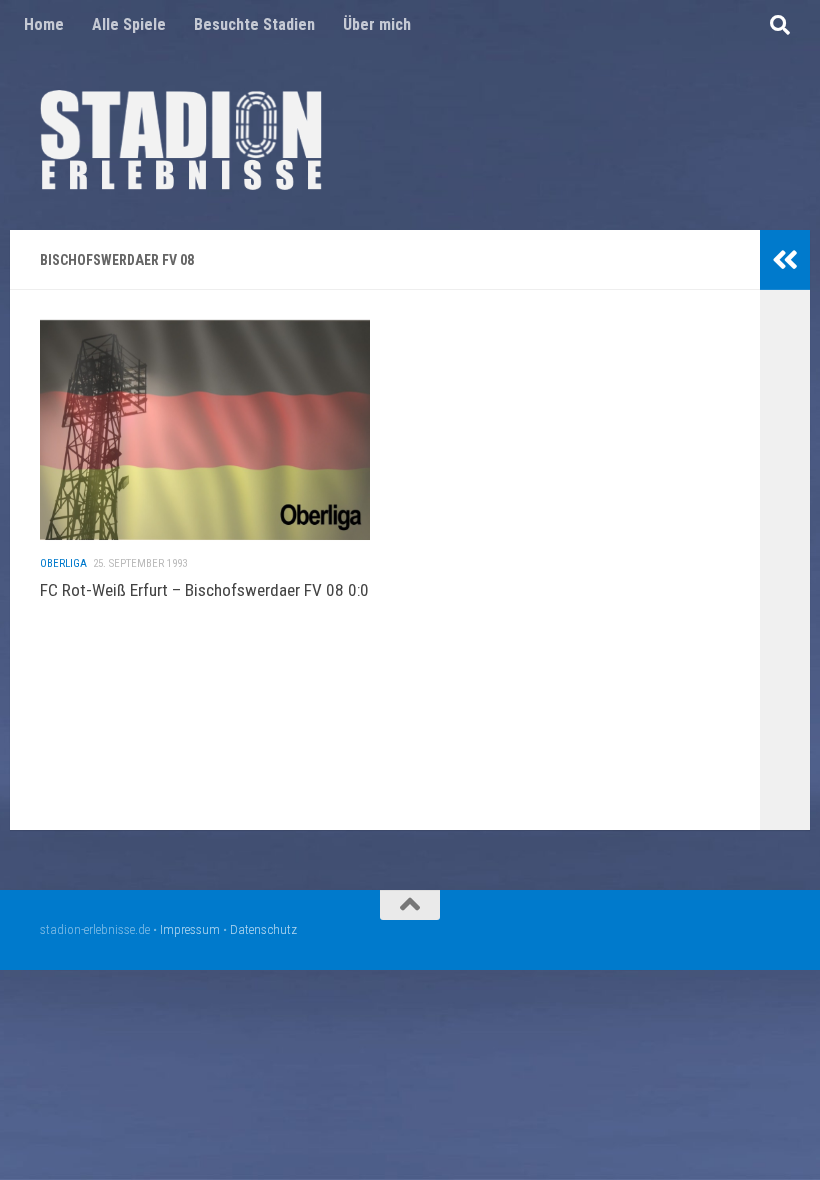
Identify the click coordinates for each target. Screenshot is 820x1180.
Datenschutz (263, 929)
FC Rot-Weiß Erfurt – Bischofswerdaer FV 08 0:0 (204, 590)
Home (44, 24)
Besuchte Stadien (254, 24)
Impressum (190, 929)
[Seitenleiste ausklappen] (785, 260)
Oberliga (63, 563)
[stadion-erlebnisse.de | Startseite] (181, 140)
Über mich (377, 24)
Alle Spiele (129, 24)
